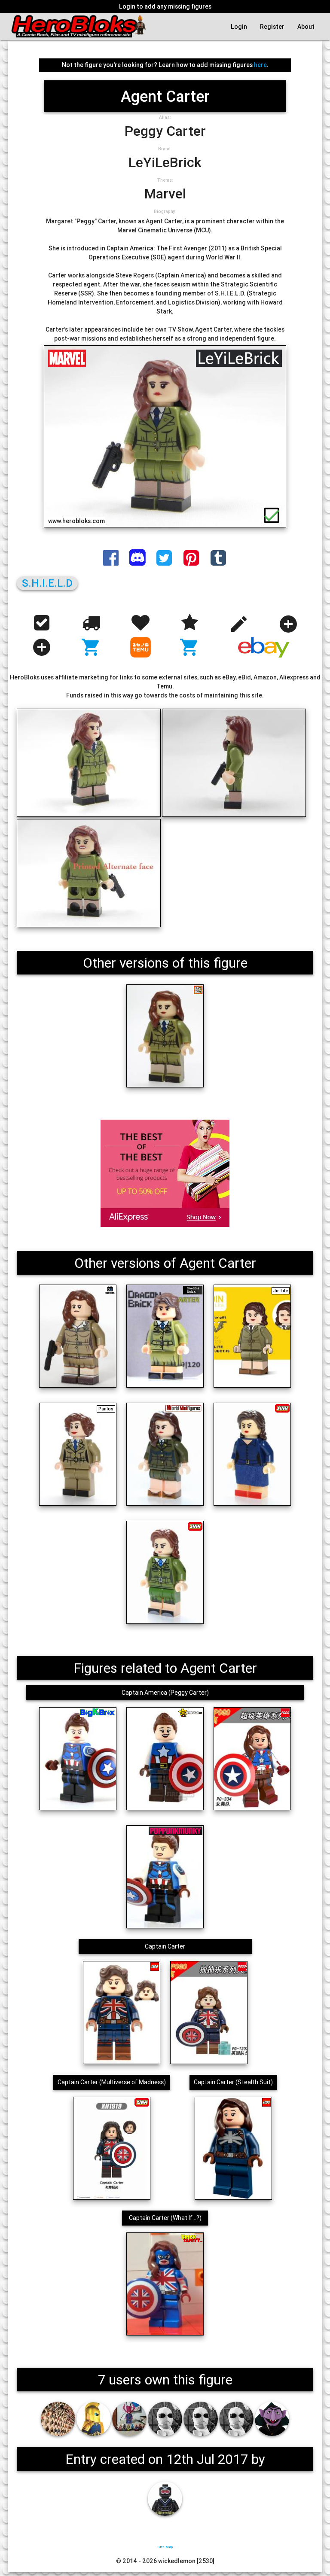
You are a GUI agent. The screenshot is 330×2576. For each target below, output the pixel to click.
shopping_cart (91, 647)
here (260, 65)
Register (272, 27)
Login (239, 27)
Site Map (165, 2547)
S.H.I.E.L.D (47, 583)
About (306, 27)
